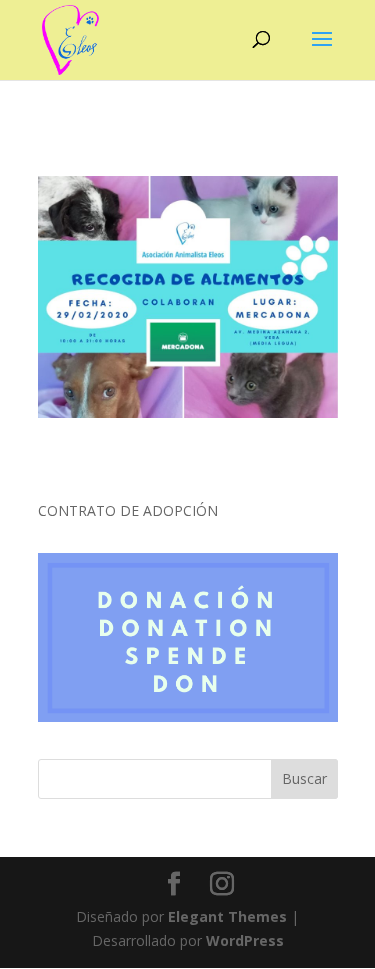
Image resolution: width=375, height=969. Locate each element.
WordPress (245, 940)
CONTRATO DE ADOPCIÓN (128, 510)
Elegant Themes (227, 916)
